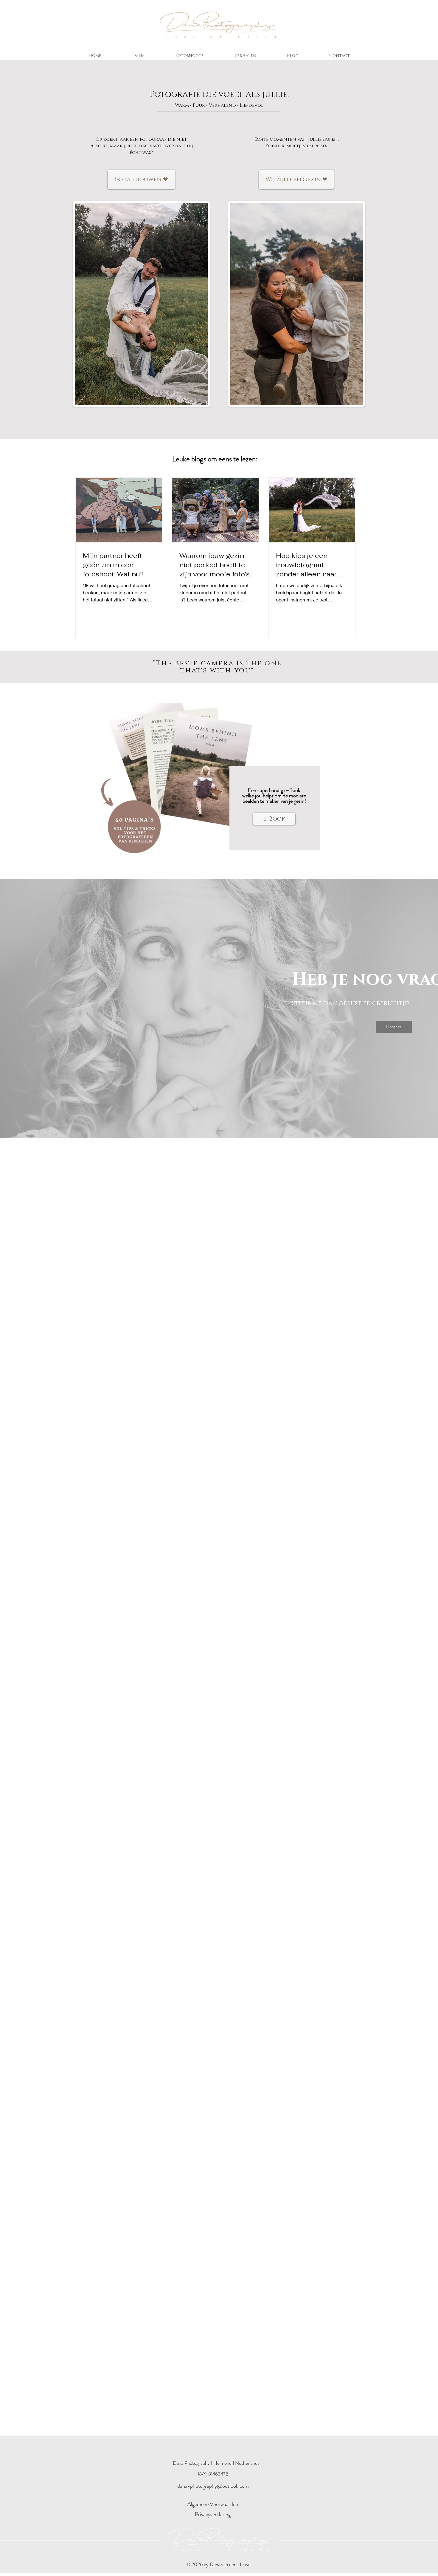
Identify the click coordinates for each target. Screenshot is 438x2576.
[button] (245, 56)
